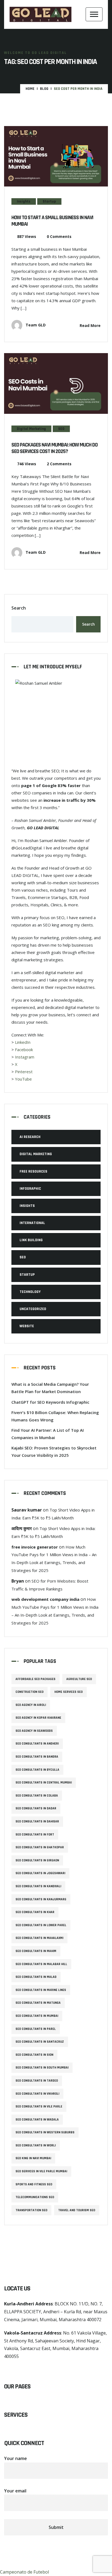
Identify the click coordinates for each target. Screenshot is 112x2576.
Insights (24, 201)
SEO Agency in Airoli (31, 1705)
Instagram (25, 1057)
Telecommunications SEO (35, 2197)
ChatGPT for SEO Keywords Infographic (50, 1402)
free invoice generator (35, 1547)
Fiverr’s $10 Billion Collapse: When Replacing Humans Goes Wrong (55, 1416)
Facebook (24, 1050)
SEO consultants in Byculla (37, 1770)
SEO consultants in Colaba (37, 1796)
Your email (15, 2491)
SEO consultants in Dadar (36, 1808)
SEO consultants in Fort (35, 1835)
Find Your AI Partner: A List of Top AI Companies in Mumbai (48, 1434)
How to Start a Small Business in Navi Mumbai (52, 221)
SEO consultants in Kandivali (38, 1886)
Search (19, 608)
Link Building (31, 1240)
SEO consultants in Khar (35, 1912)
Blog (44, 89)
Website (27, 1326)
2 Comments (59, 464)
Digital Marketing (31, 429)
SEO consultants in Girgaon (37, 1860)
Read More (90, 325)
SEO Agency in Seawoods (34, 1731)
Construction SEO (29, 1692)
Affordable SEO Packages (35, 1679)
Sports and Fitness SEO (34, 2184)
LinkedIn (23, 1042)
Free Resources (33, 1171)
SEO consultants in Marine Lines (41, 1990)
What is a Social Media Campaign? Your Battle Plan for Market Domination (50, 1388)
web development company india (45, 1599)
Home (30, 89)
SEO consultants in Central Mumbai (44, 1783)
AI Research (30, 1137)
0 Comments (59, 236)
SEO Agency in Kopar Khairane (38, 1718)
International (32, 1223)
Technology (30, 1292)
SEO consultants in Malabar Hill (41, 1964)
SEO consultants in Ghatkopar (40, 1847)
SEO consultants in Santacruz (40, 2042)
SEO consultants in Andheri (37, 1744)
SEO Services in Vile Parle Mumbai (41, 2171)
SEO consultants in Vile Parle (39, 2107)
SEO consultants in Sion (34, 2055)
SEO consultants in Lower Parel (41, 1925)
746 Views (27, 464)
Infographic (30, 1189)
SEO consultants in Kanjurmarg (41, 1899)
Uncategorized (33, 1309)
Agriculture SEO (79, 1679)
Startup (49, 201)
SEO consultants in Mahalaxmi (39, 1938)
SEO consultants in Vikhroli (37, 2094)
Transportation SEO (31, 2210)
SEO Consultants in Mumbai (37, 2016)
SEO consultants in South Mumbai (42, 2068)
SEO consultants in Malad (36, 1977)
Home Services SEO (69, 1692)
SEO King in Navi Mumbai (33, 2158)
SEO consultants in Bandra (37, 1757)
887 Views (27, 236)
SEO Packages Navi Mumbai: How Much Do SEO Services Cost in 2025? (55, 448)
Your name (15, 2458)
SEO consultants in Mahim (36, 1951)
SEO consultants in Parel (36, 2029)
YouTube (23, 1079)
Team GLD (35, 325)
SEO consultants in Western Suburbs (45, 2132)
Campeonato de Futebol (24, 2572)
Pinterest (24, 1072)
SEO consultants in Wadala (37, 2120)
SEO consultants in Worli (36, 2145)
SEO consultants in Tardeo (37, 2081)
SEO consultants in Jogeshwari (40, 1873)
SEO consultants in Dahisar (37, 1821)
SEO (61, 429)
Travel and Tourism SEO (77, 2210)
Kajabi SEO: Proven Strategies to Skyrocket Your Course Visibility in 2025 (54, 1451)
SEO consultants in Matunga (38, 2003)
